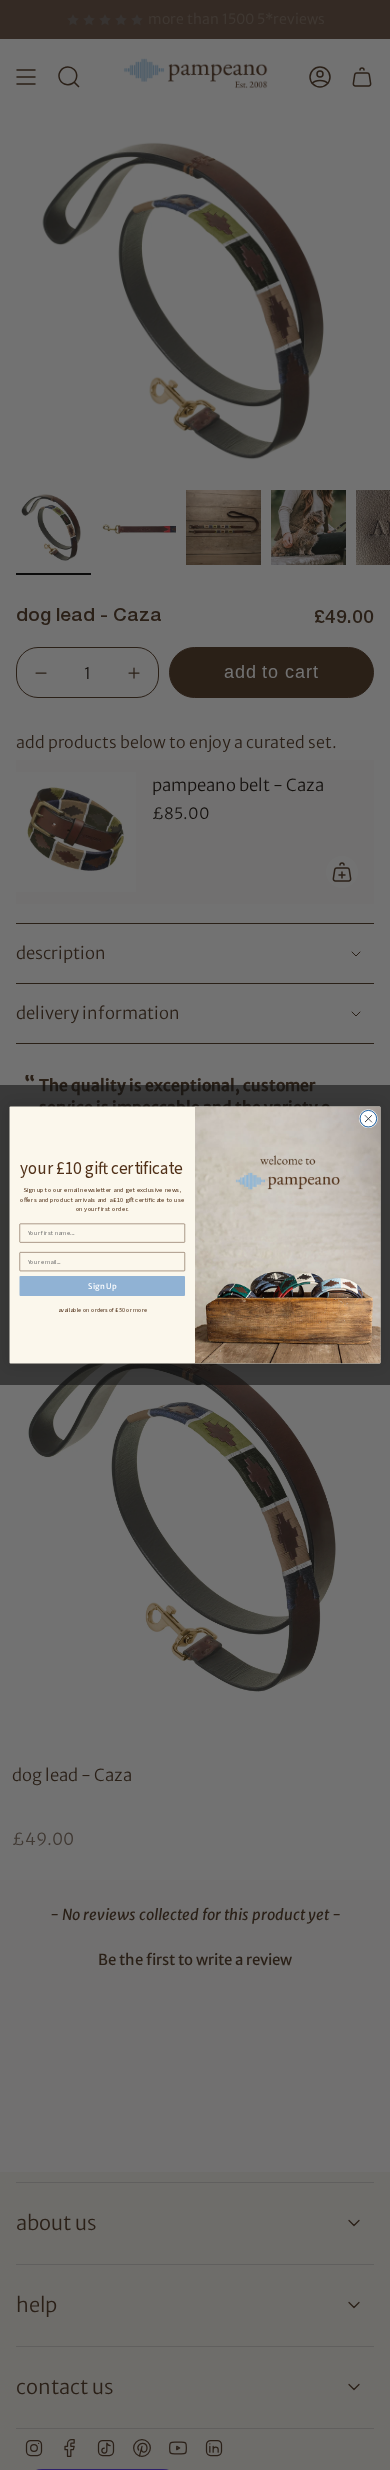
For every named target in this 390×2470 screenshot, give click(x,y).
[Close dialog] (368, 1118)
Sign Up (102, 1286)
